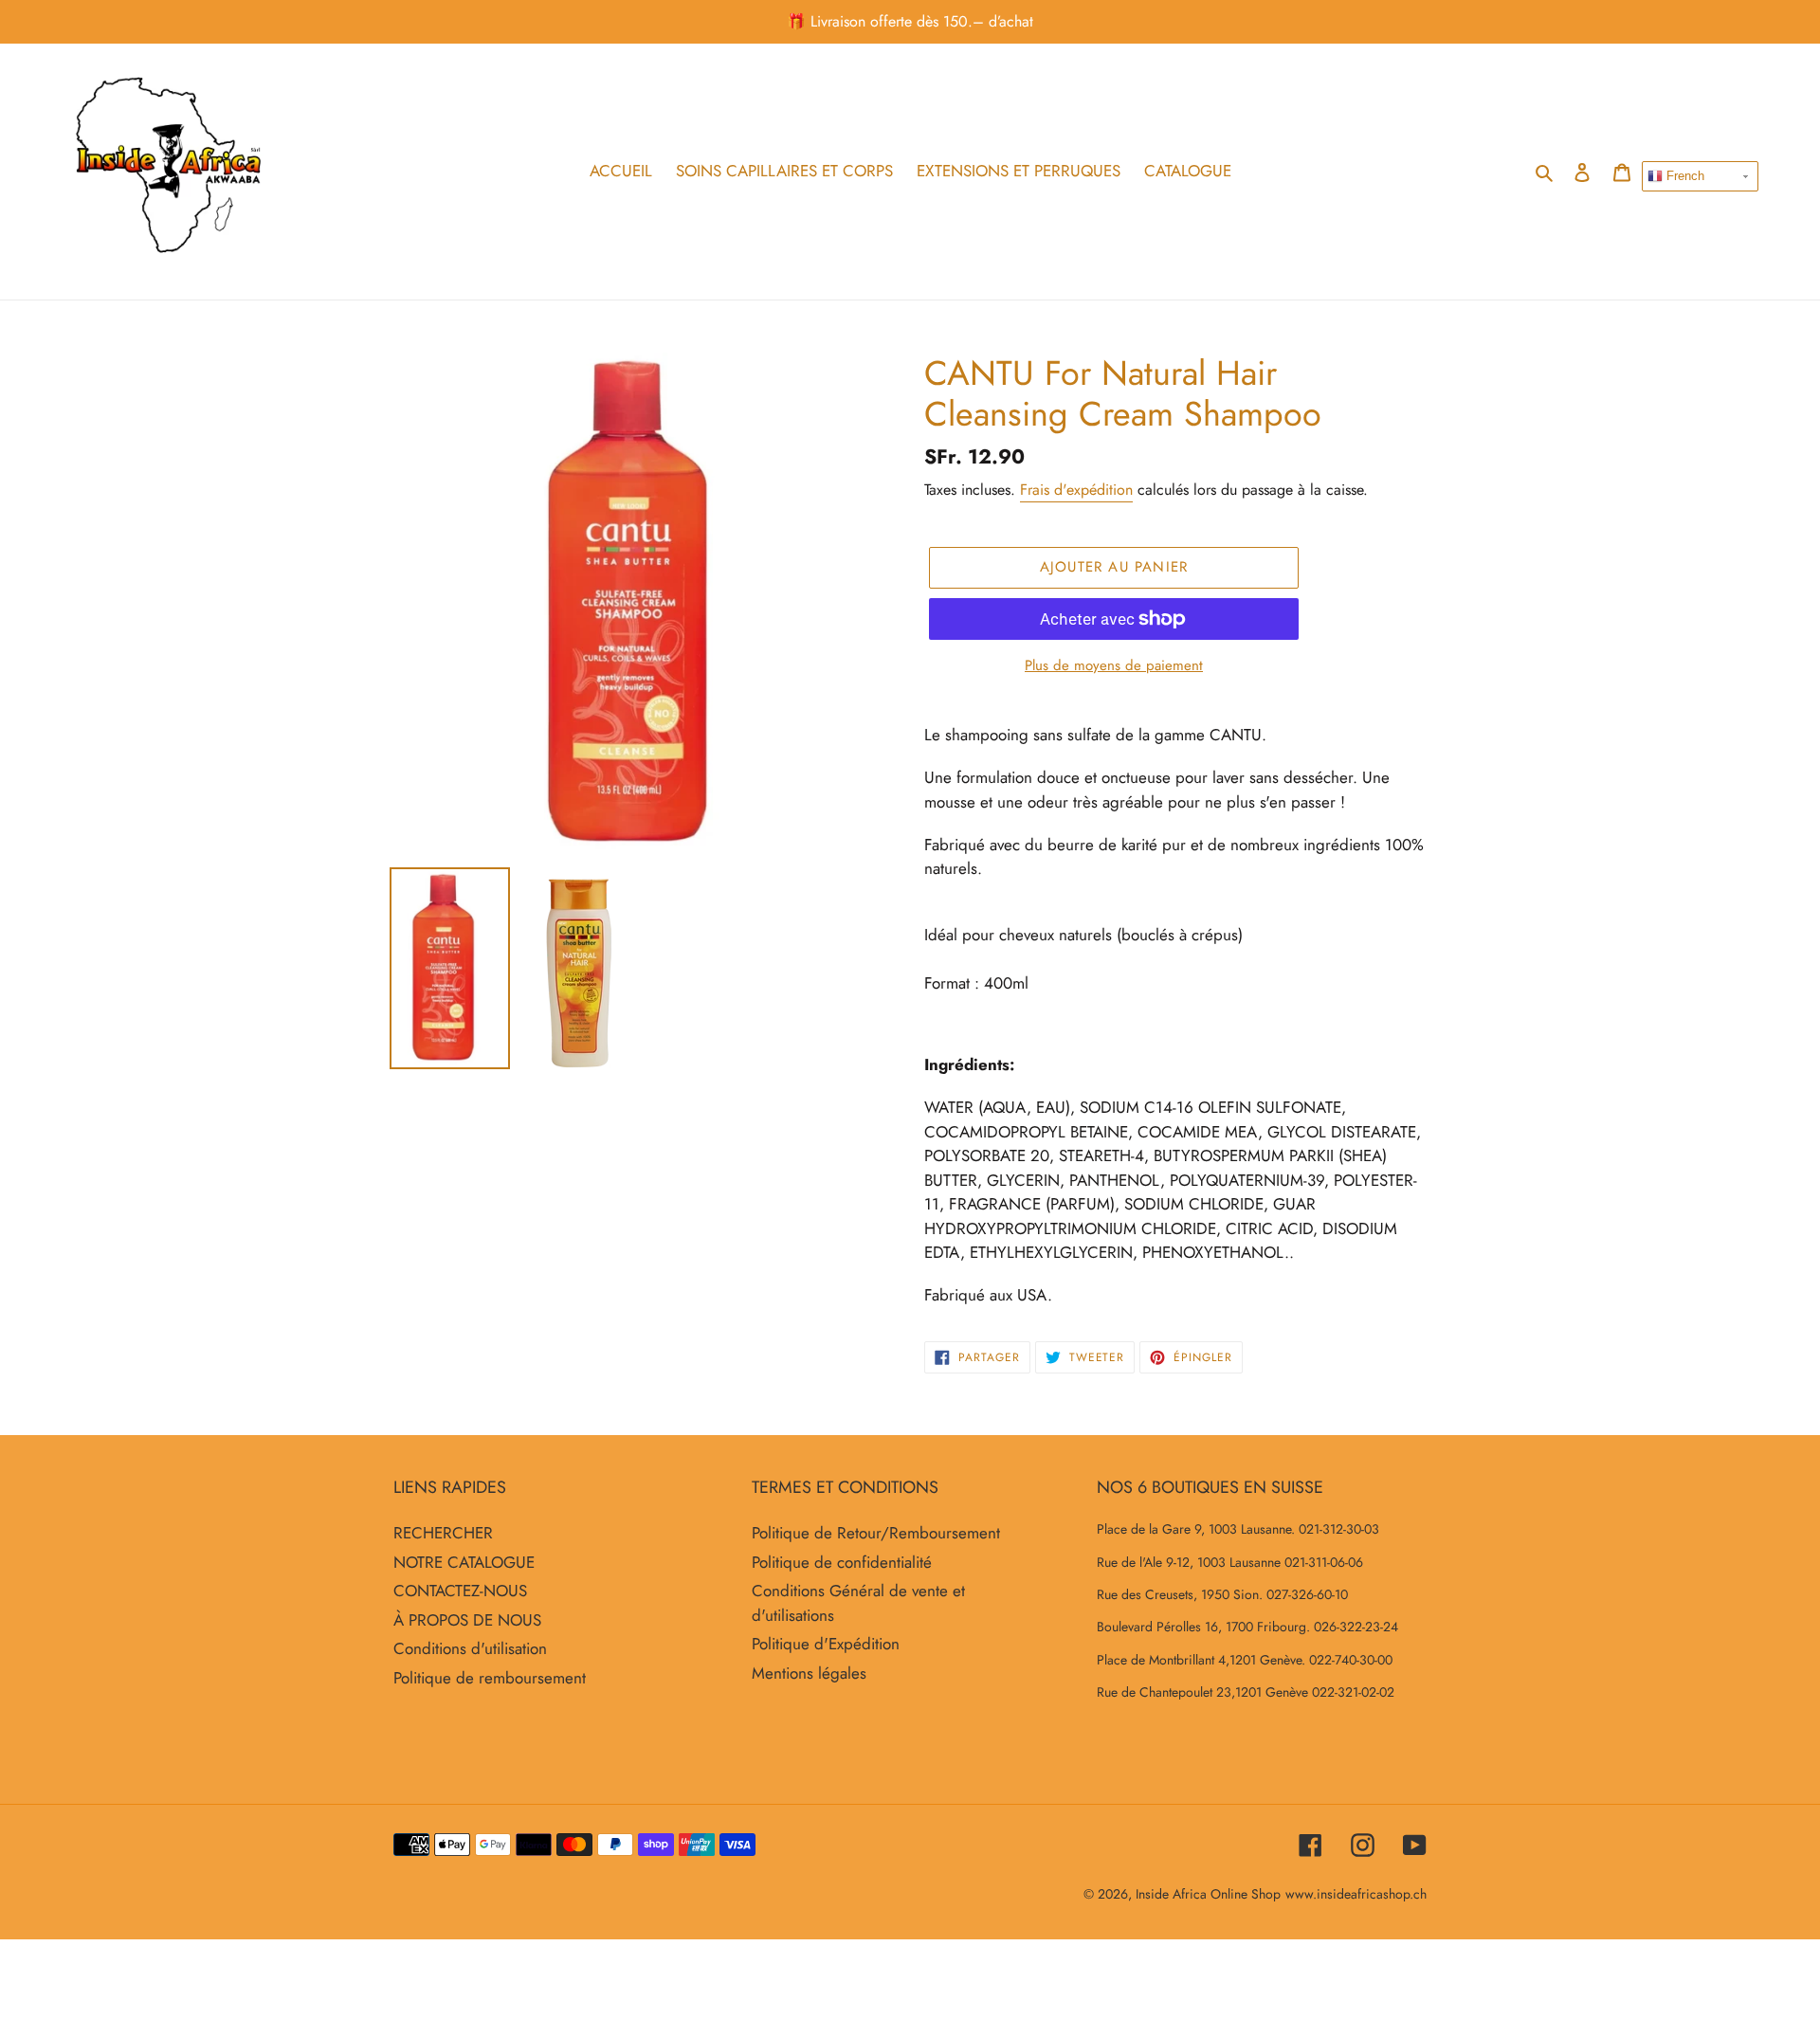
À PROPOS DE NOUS (467, 1620)
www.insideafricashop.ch (1356, 1894)
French (1683, 176)
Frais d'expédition (1076, 490)
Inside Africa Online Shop (1208, 1894)
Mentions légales (809, 1673)
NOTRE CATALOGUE (464, 1562)
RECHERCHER (443, 1533)
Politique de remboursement (490, 1678)
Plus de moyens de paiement (1114, 665)
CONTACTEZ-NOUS (460, 1591)
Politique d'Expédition (826, 1644)
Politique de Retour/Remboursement (876, 1533)
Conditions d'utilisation (470, 1648)
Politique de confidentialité (842, 1562)
